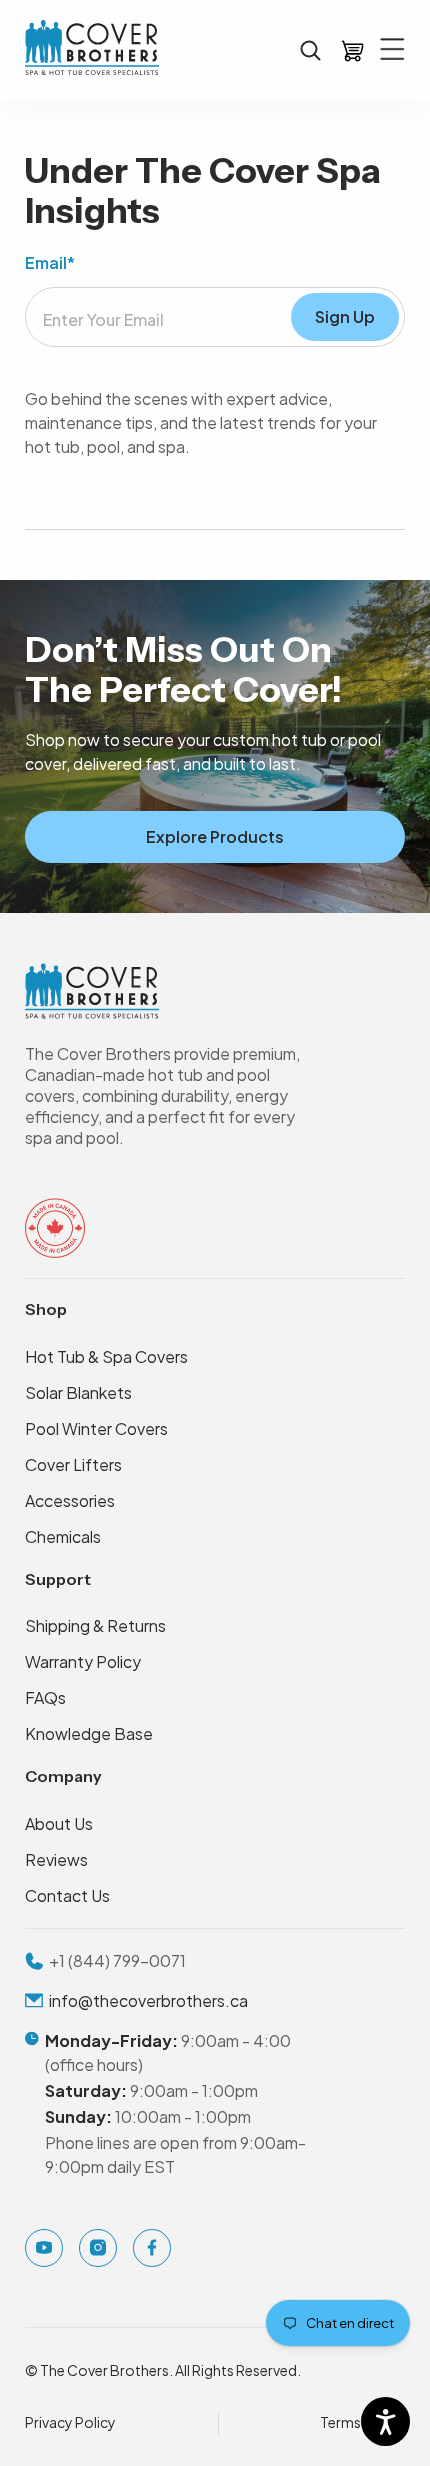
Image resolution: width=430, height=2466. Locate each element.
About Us (59, 1823)
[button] (310, 50)
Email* (50, 262)
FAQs (45, 1697)
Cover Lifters (73, 1464)
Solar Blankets (78, 1392)
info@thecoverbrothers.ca (148, 2000)
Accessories (70, 1500)
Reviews (56, 1859)
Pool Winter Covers (96, 1428)
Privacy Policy (70, 2422)
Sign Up (345, 316)
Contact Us (67, 1895)
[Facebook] (152, 2248)
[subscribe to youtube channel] (44, 2248)
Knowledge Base (89, 1733)
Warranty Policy (83, 1661)
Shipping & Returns (95, 1625)
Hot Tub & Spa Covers (106, 1356)
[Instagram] (98, 2248)
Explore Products (215, 836)
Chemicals (63, 1536)
